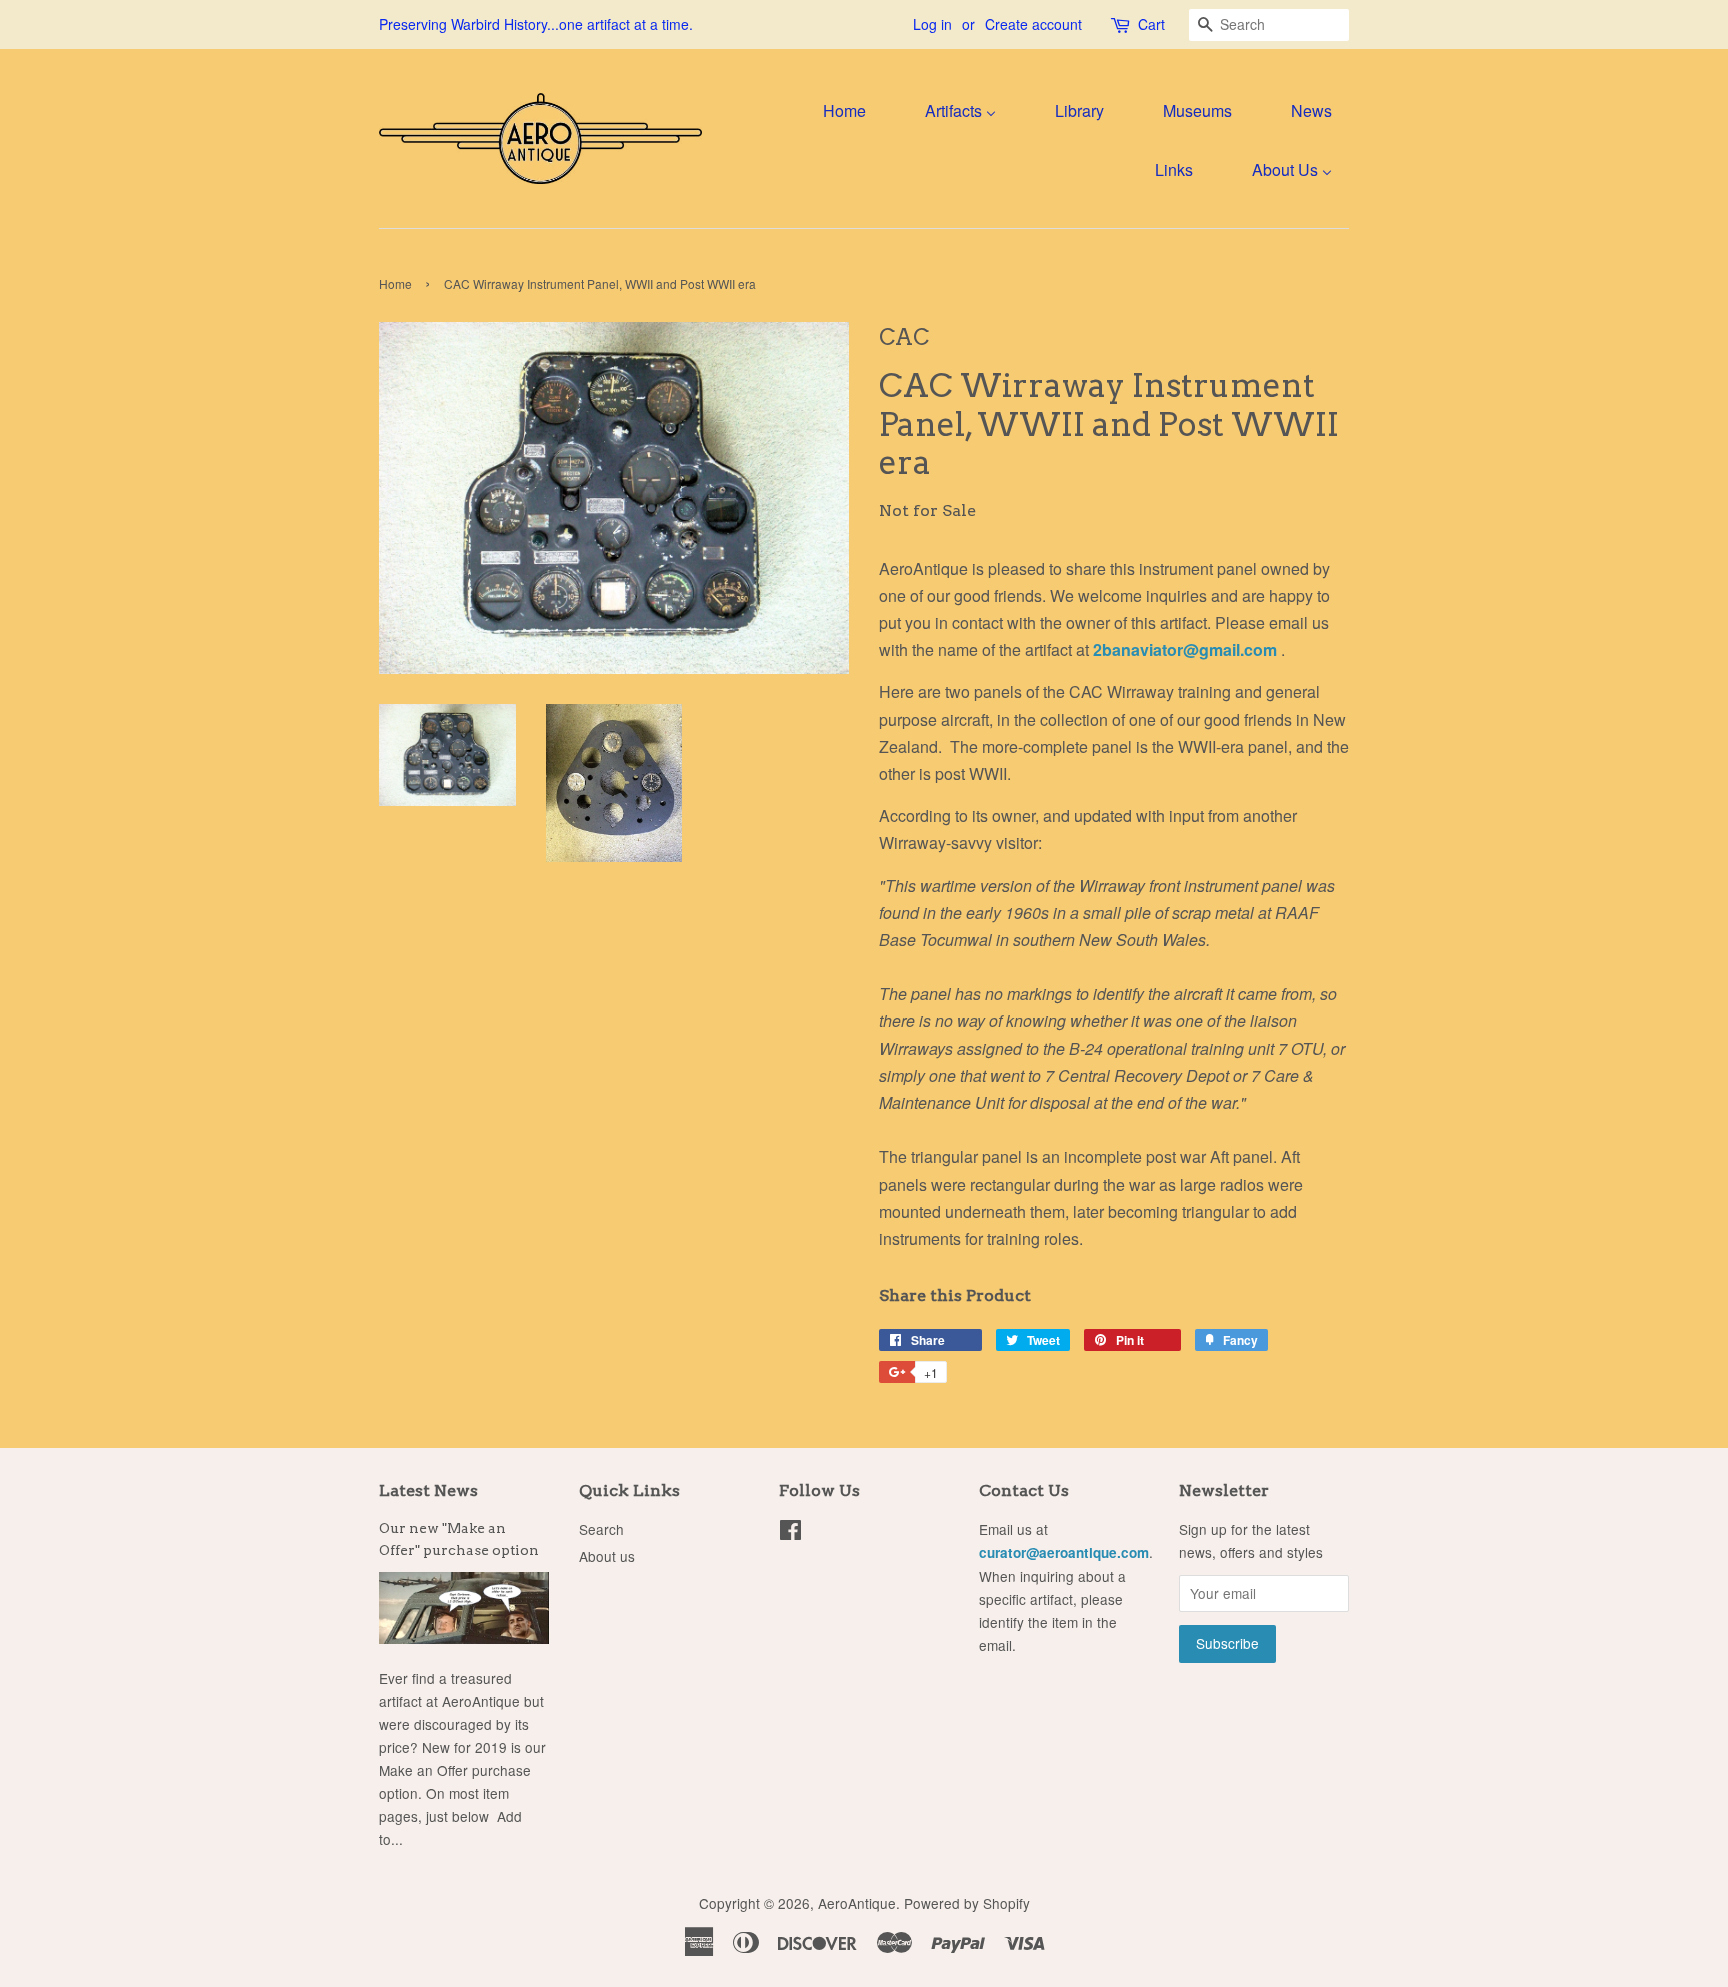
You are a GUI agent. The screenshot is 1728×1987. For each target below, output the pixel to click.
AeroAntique (857, 1903)
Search (601, 1529)
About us (607, 1556)
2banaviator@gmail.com (1187, 649)
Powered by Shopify (967, 1903)
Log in (932, 24)
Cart (1151, 24)
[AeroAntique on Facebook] (790, 1533)
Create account (1033, 24)
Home (395, 283)
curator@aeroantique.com (1064, 1552)
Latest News (428, 1490)
